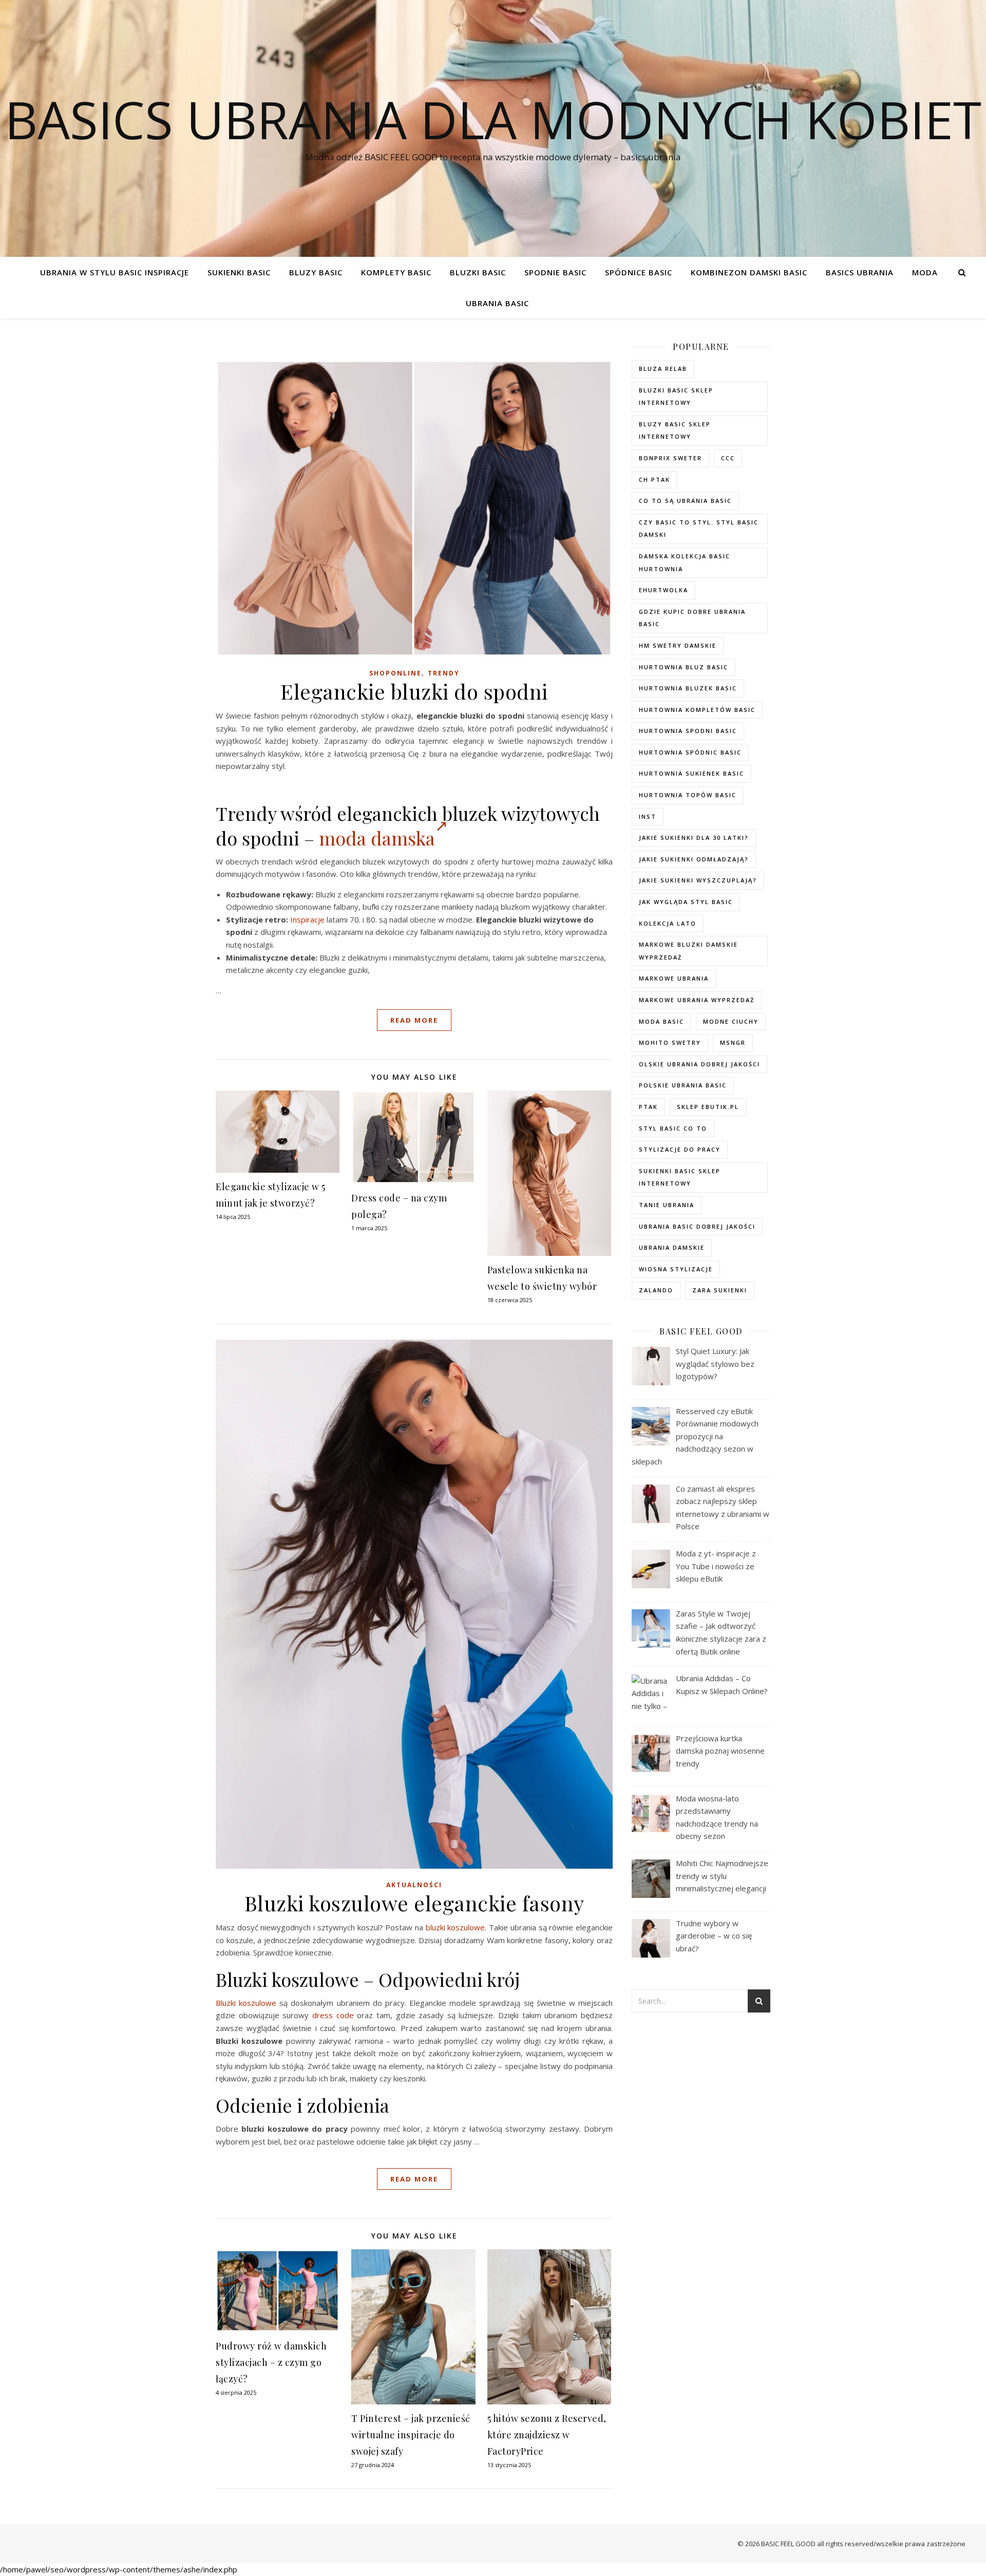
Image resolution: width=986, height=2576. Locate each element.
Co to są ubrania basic (685, 501)
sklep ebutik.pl (708, 1107)
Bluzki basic (478, 272)
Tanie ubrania (667, 1205)
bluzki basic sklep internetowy (676, 397)
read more (414, 1020)
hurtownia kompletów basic (697, 710)
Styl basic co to (673, 1128)
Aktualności (414, 1885)
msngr (733, 1042)
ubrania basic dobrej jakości (697, 1226)
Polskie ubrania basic (683, 1085)
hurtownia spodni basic (688, 731)
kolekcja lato (668, 923)
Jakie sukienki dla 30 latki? (694, 838)
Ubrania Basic (497, 303)
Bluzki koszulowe (246, 2003)
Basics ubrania (860, 272)
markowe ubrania (674, 978)
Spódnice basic (639, 272)
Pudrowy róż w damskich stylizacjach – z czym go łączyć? (271, 2362)
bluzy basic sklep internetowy (675, 430)
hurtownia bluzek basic (688, 688)
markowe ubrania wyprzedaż (697, 1000)
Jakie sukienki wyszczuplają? (698, 880)
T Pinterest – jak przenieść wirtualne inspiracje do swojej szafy (411, 2435)
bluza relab (663, 369)
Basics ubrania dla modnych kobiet (493, 119)
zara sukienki (720, 1290)
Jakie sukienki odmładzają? (694, 859)
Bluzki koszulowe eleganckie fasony (414, 1903)
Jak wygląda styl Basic (686, 902)
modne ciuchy (731, 1021)
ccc (728, 458)
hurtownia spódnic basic (690, 752)
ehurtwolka (663, 590)
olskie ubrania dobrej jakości (699, 1064)
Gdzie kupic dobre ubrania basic (692, 618)
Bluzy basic (316, 272)
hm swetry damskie (678, 645)
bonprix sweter (670, 458)
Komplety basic (396, 272)
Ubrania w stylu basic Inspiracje (115, 272)
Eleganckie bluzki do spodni (414, 691)
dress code (333, 2015)
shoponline (395, 673)
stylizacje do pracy (680, 1149)
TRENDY (444, 673)
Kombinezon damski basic (749, 272)
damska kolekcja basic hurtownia (685, 562)
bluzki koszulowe (456, 1927)
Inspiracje (307, 919)
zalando (656, 1290)
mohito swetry (670, 1042)
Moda (925, 272)
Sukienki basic (239, 272)
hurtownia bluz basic (684, 667)
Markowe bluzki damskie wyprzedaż (688, 951)
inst (648, 816)
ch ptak (655, 480)
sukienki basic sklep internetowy (680, 1177)
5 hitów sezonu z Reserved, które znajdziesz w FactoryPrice (547, 2435)
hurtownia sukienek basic (691, 773)
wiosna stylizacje (676, 1269)
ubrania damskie (672, 1247)
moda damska (377, 838)
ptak (648, 1107)
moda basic (661, 1021)
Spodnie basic (555, 272)
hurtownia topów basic (688, 795)
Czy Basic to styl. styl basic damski (699, 529)
